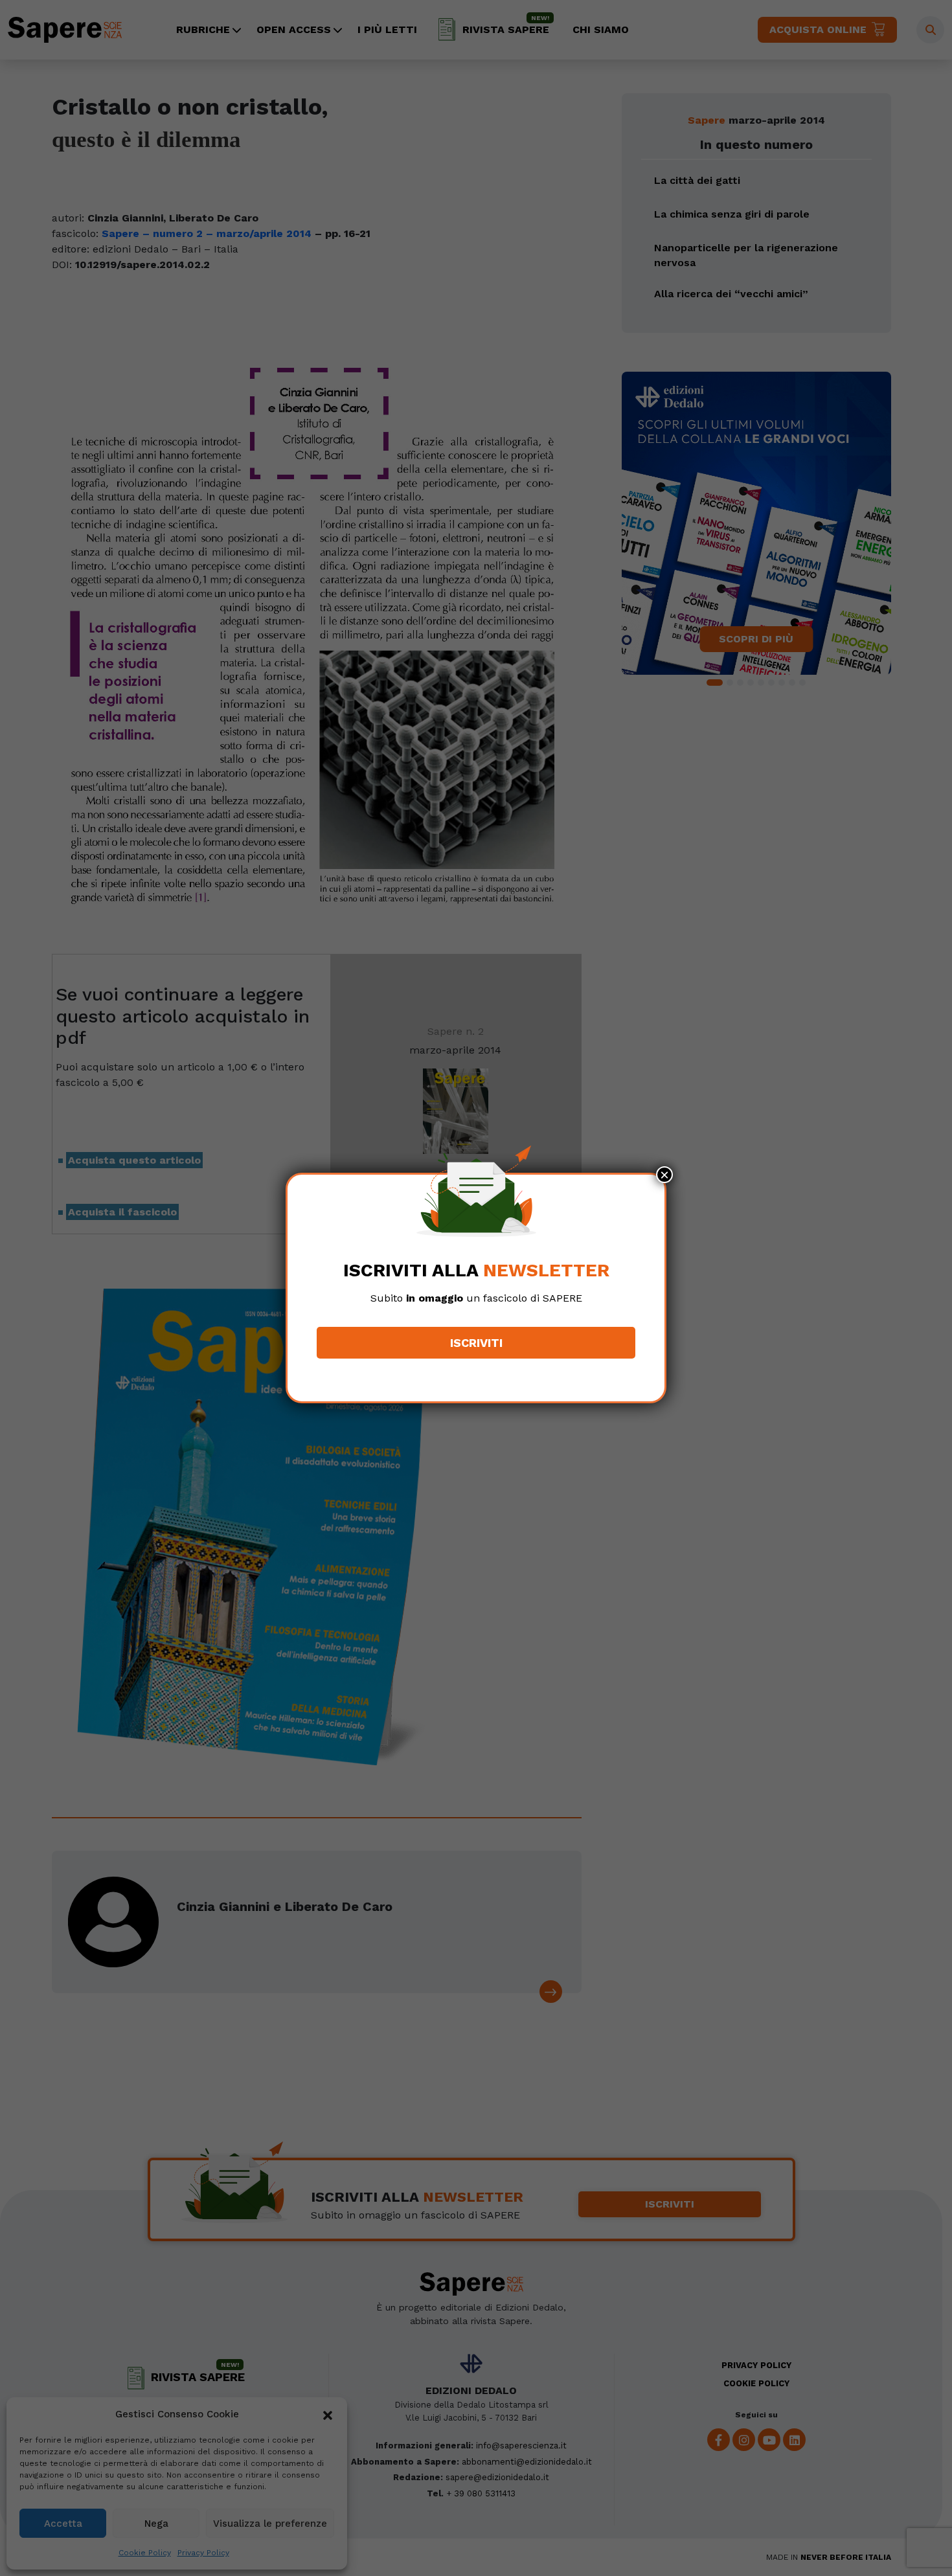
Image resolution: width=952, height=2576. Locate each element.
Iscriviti (476, 1343)
